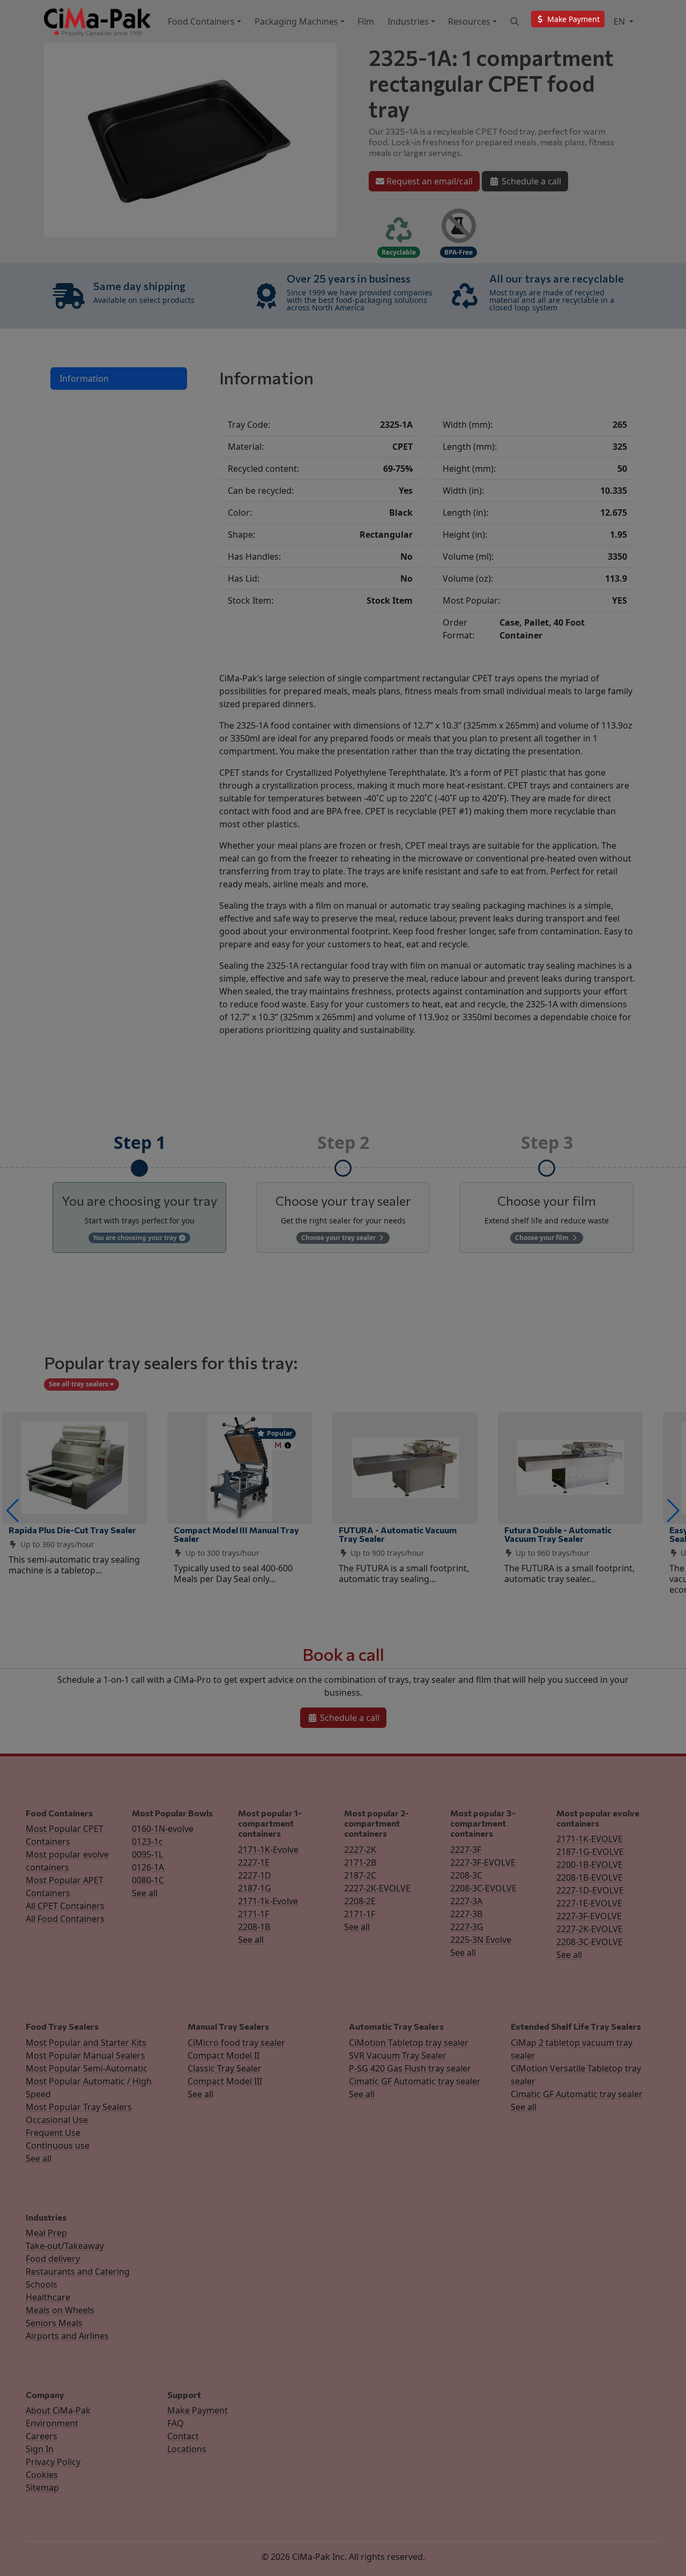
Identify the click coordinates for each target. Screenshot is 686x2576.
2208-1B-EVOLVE (590, 1877)
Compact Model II (223, 2055)
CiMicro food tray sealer (236, 2043)
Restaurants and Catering (78, 2271)
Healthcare (48, 2297)
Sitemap (42, 2488)
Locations (187, 2449)
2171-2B (360, 1862)
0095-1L (147, 1854)
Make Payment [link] (572, 19)
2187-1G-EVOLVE (590, 1852)
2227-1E (254, 1862)
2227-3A (466, 1901)
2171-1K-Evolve (268, 1850)
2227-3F (466, 1850)
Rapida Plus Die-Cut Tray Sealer (72, 1530)
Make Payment (197, 2410)
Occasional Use (57, 2120)
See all (145, 1893)
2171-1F (253, 1914)
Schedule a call (530, 181)
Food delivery (53, 2259)
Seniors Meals (54, 2323)
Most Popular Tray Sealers (79, 2107)
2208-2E (360, 1901)
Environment (52, 2423)
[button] (13, 1511)
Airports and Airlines (67, 2336)
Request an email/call (428, 181)
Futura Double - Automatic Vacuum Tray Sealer (558, 1534)
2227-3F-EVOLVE (483, 1862)
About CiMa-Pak (58, 2410)
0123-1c (147, 1842)
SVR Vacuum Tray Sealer (398, 2055)
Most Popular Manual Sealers (85, 2055)
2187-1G (255, 1888)
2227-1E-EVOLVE (589, 1903)
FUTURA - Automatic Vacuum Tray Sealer (398, 1534)
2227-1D (255, 1875)
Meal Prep (46, 2233)
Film (366, 21)
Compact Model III (225, 2081)
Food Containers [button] (201, 21)
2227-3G (467, 1927)
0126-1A (148, 1867)
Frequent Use (53, 2133)
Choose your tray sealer (339, 1238)
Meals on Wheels (60, 2310)
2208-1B (254, 1927)
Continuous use (58, 2146)
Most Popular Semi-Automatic (87, 2068)
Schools (42, 2284)
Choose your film (543, 1238)
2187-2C (360, 1875)
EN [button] (620, 21)
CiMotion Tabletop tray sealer (409, 2043)
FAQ (176, 2423)
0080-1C (148, 1880)
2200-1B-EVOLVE (590, 1865)
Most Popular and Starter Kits (86, 2043)
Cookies (42, 2475)
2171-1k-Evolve (268, 1901)
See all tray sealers (79, 1384)
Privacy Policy (53, 2462)
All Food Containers (65, 1919)
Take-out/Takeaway (65, 2246)
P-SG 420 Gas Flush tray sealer (410, 2068)
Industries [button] (408, 21)
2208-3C (466, 1875)
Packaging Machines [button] (296, 21)
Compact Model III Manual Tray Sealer (236, 1534)
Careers (42, 2436)
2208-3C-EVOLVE (483, 1888)
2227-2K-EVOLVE (377, 1888)
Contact (183, 2436)
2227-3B (466, 1914)
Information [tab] (84, 378)
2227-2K (360, 1850)
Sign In (40, 2449)
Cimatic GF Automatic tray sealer (415, 2081)
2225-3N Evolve (481, 1940)
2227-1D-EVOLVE (590, 1890)
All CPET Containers (65, 1906)
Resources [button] (469, 21)
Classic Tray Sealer (225, 2068)
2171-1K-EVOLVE (590, 1839)
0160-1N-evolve (163, 1829)
